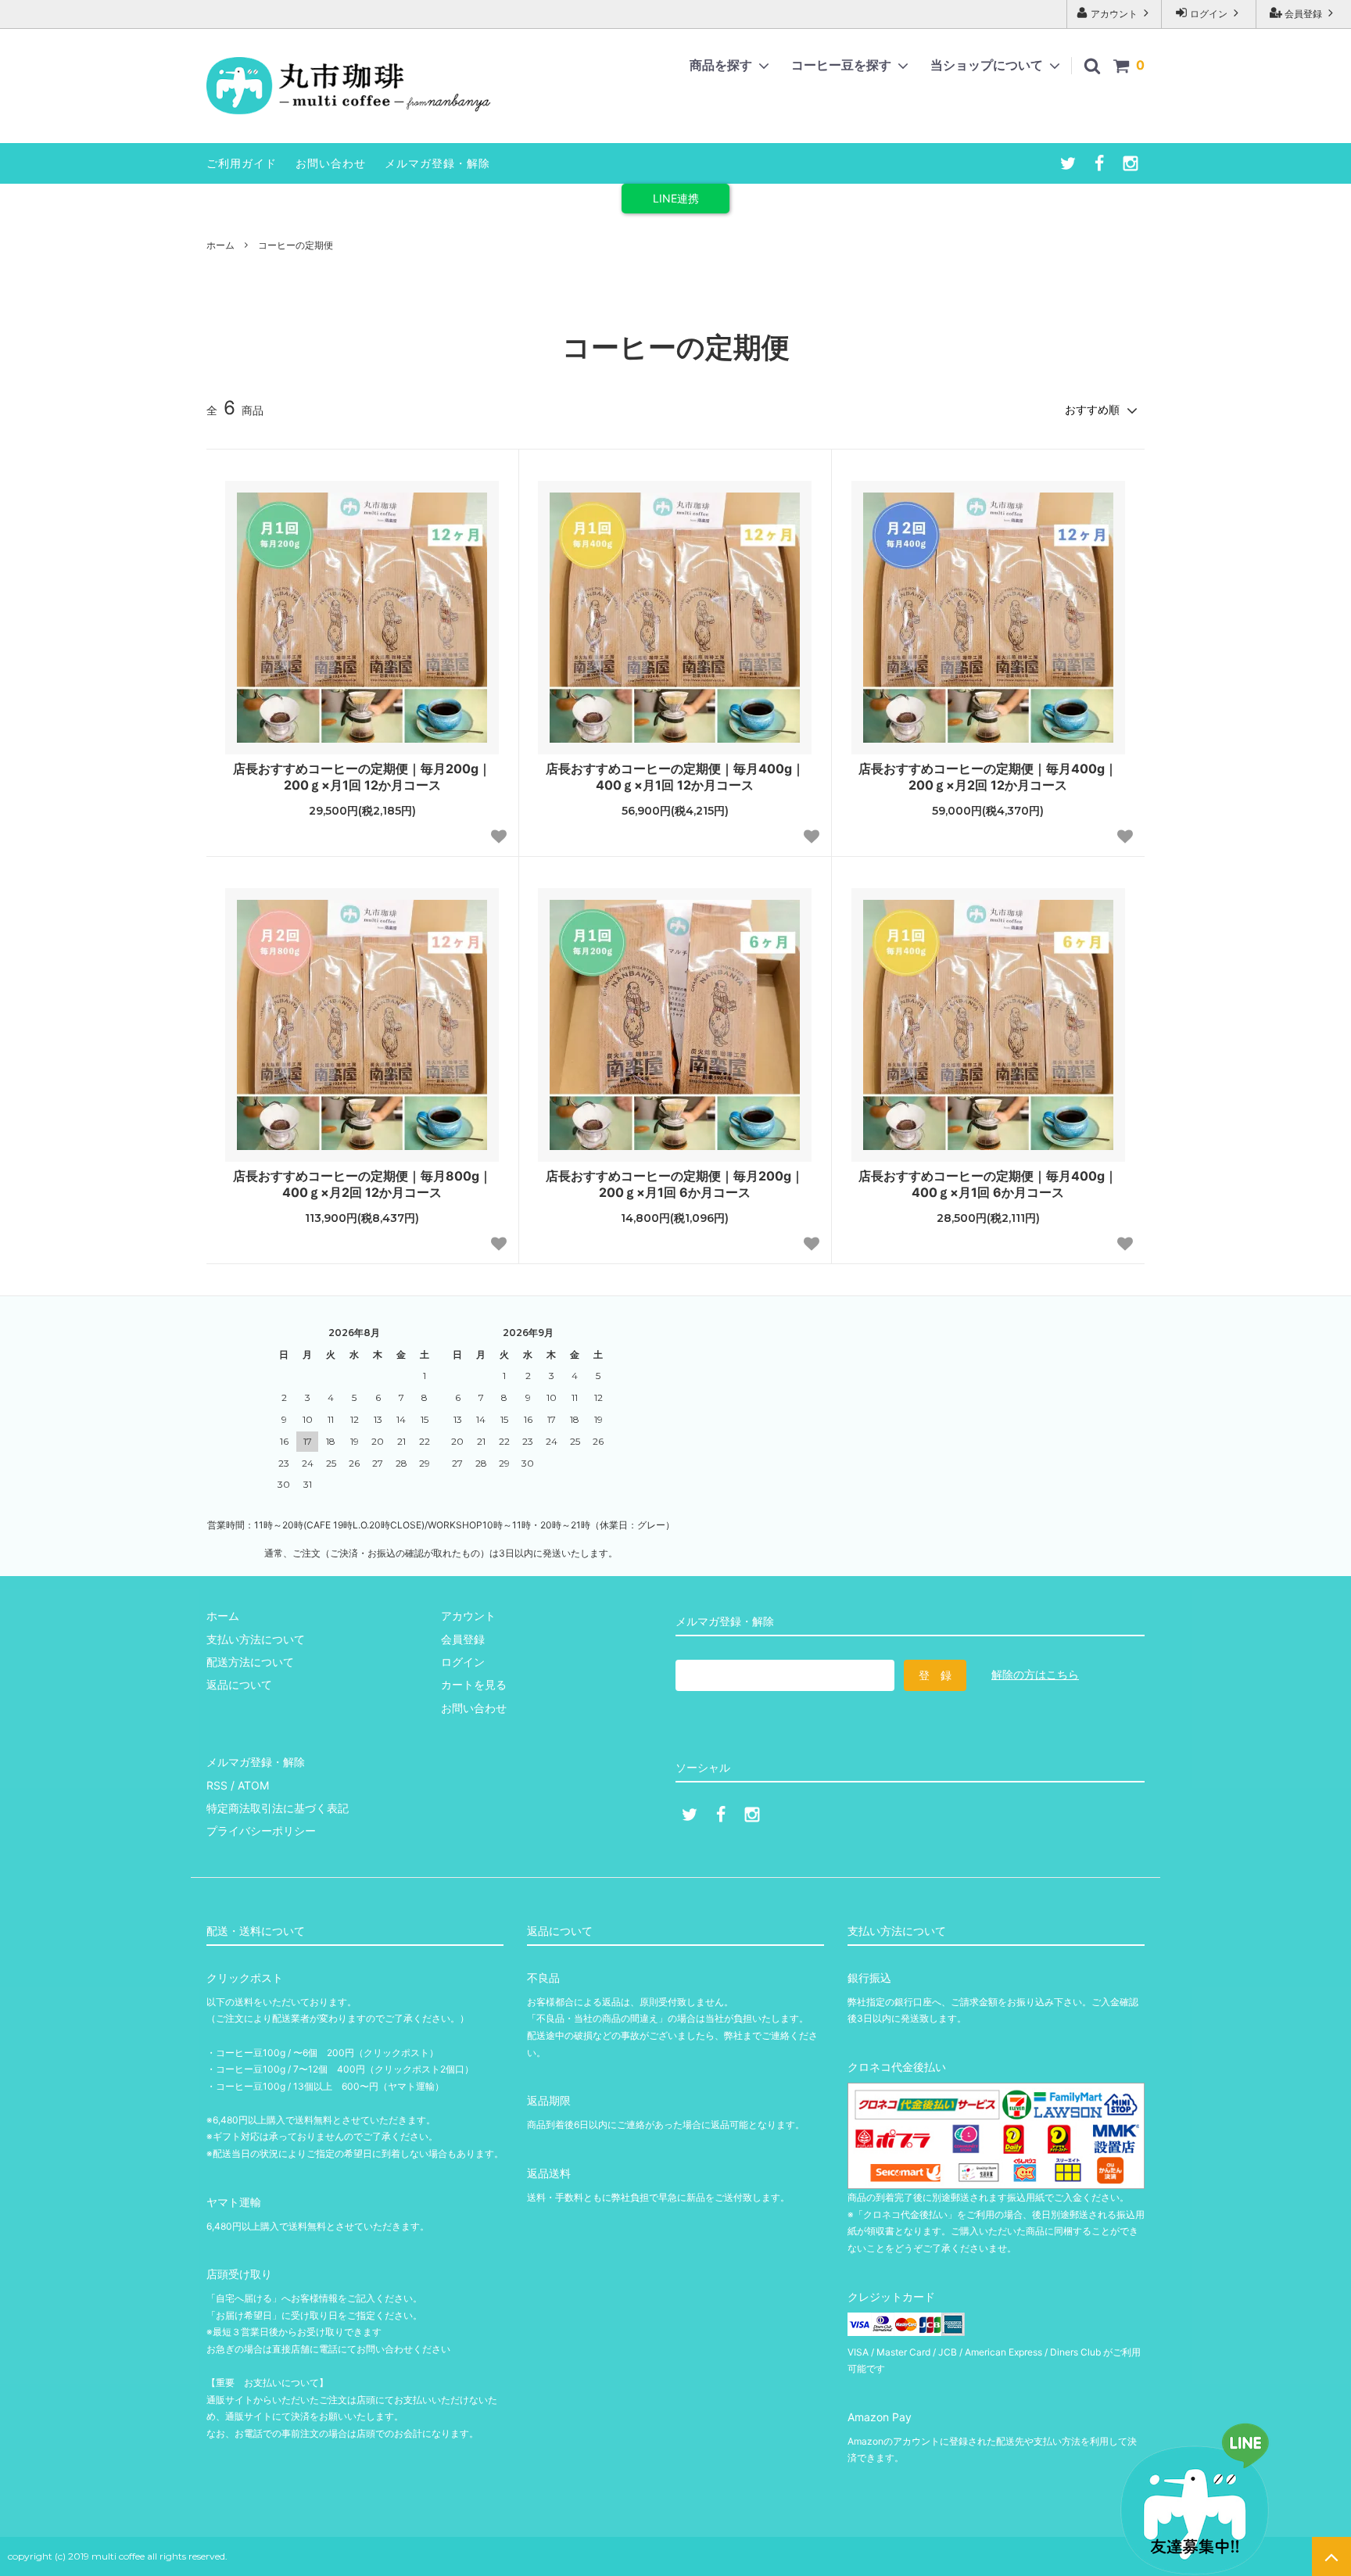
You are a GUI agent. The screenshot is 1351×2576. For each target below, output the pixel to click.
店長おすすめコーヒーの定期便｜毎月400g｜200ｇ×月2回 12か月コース (988, 777)
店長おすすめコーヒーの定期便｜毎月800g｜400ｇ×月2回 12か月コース (362, 1184)
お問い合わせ (331, 163)
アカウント (1114, 14)
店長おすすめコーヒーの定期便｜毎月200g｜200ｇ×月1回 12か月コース (362, 777)
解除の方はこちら (1035, 1674)
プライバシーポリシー (261, 1831)
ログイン (1209, 14)
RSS (217, 1785)
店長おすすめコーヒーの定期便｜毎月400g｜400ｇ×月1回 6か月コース (988, 1184)
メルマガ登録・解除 (437, 163)
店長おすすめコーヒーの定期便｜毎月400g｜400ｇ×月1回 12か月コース (675, 777)
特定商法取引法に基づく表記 (278, 1808)
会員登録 (1303, 14)
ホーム (220, 245)
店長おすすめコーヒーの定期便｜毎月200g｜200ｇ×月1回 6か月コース (675, 1184)
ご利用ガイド (242, 163)
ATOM (253, 1785)
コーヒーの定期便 (296, 245)
